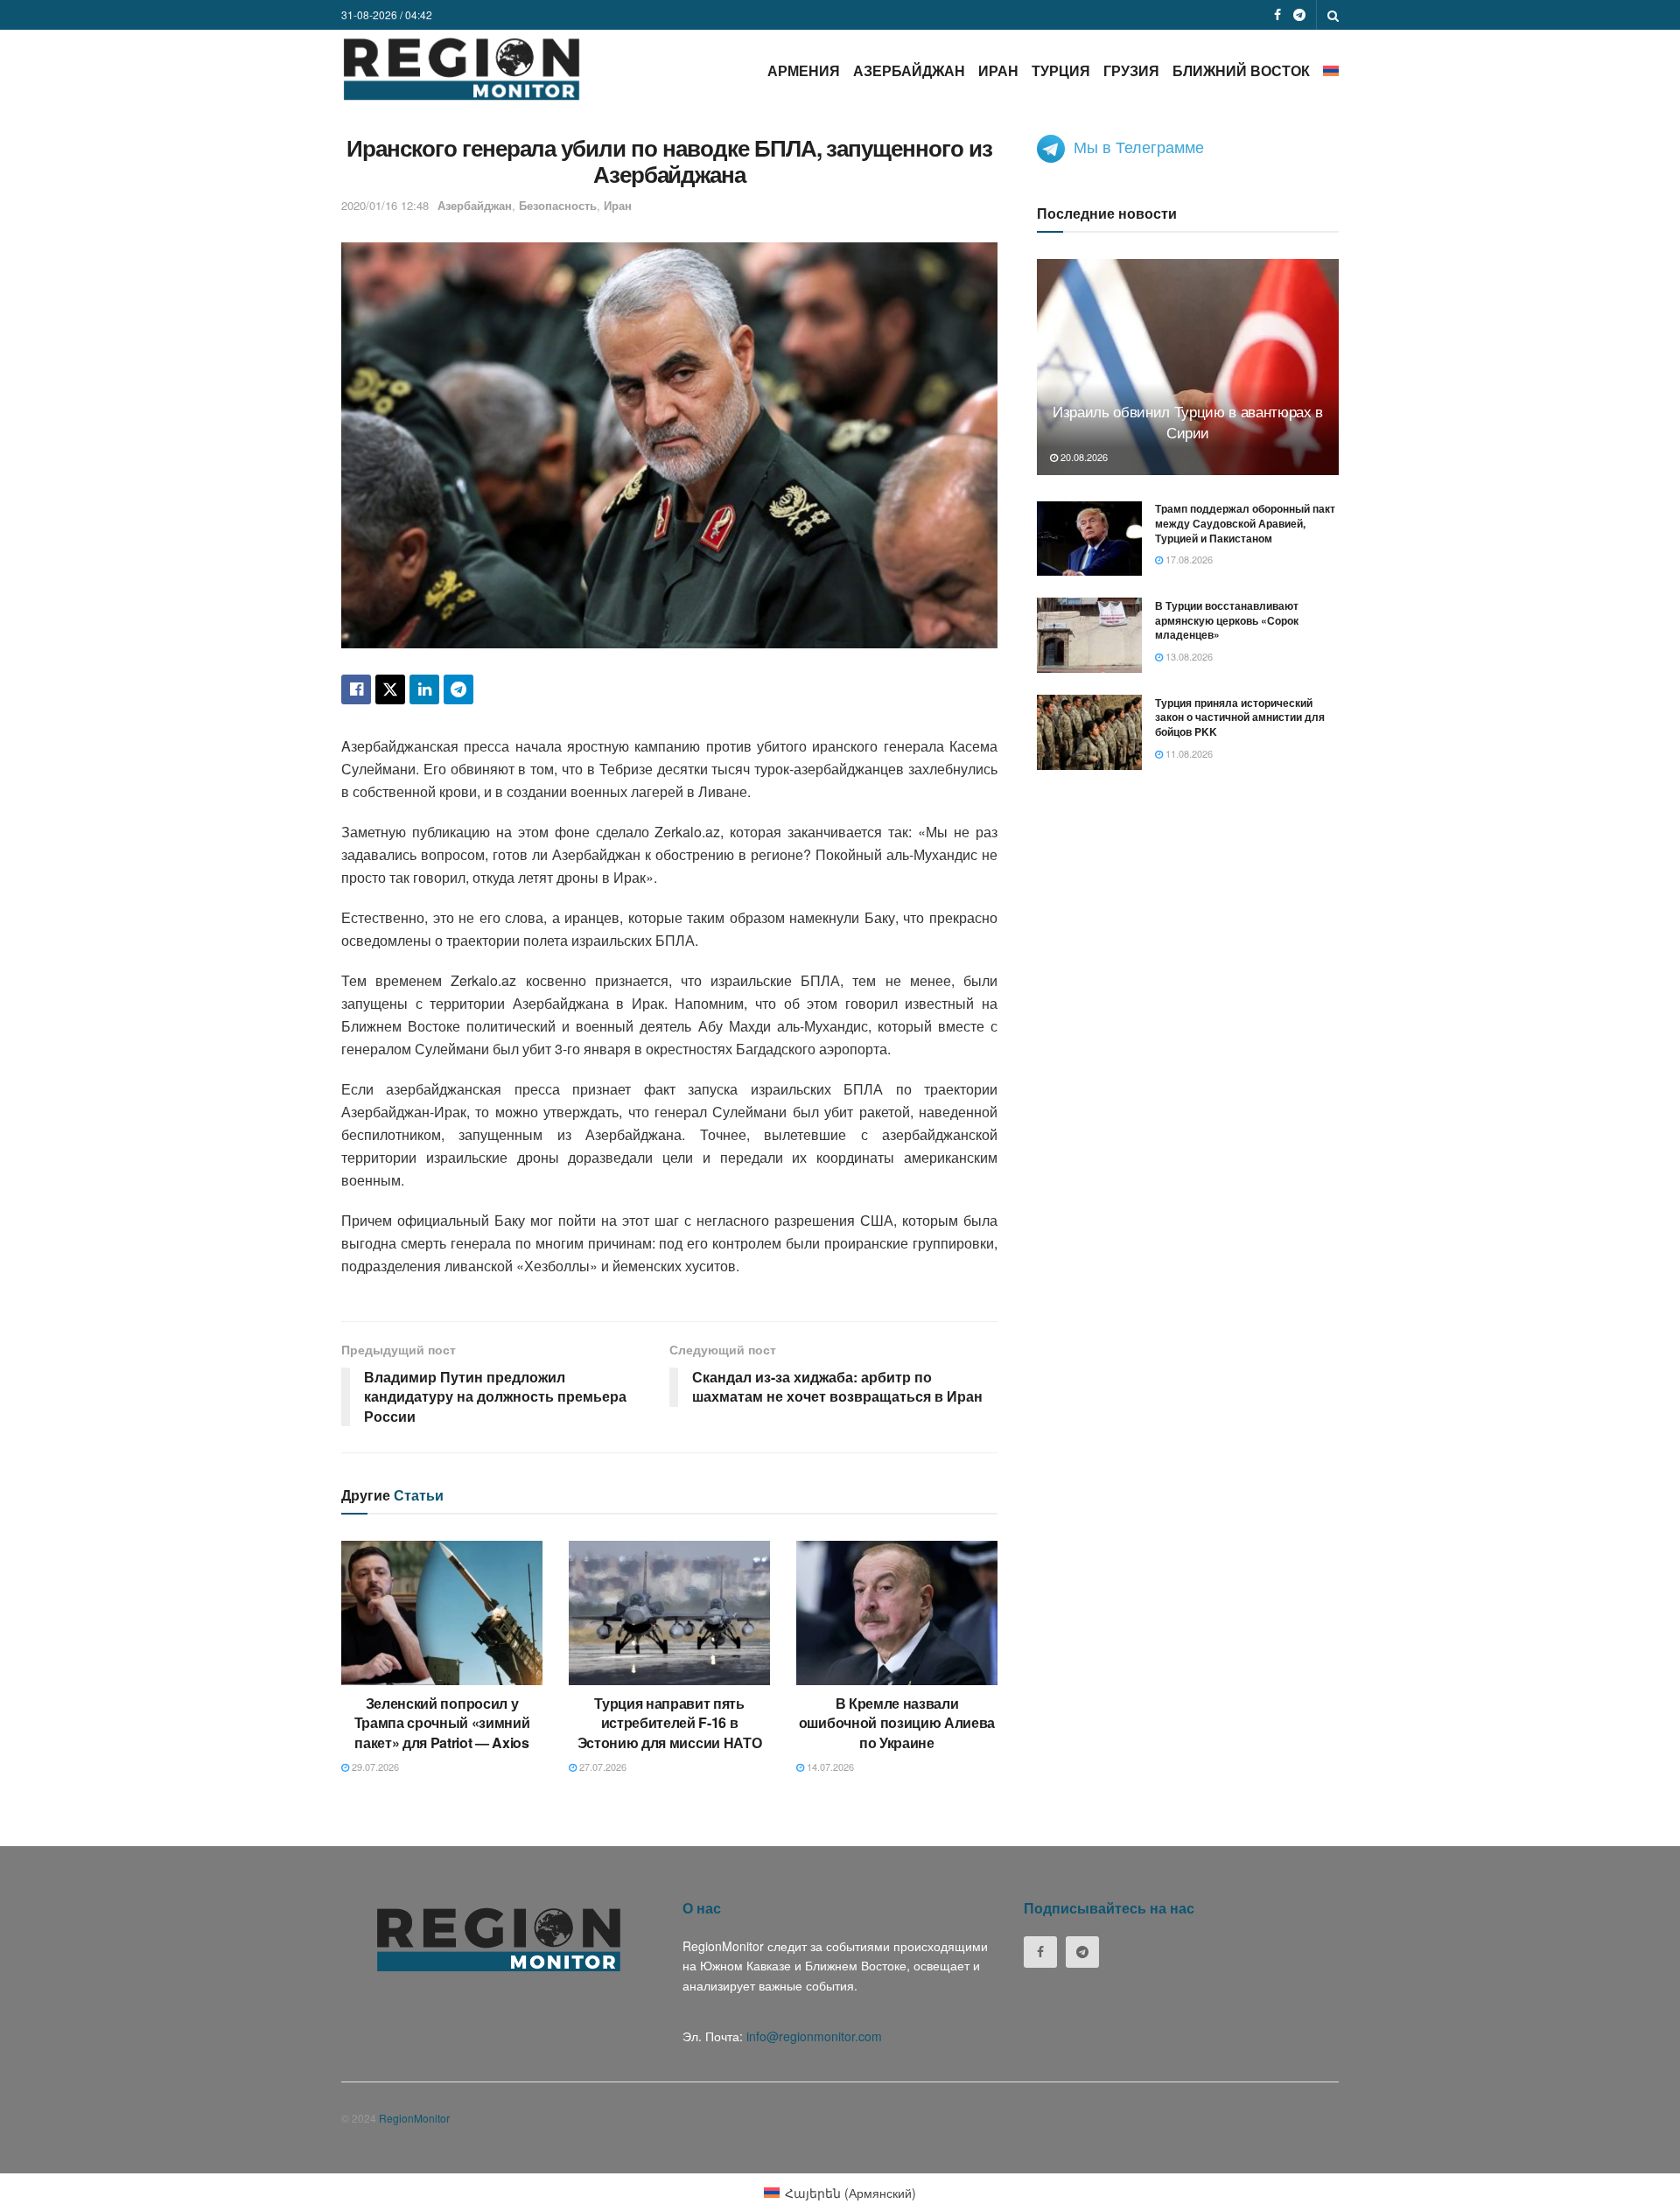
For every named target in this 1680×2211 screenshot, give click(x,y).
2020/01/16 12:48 (385, 205)
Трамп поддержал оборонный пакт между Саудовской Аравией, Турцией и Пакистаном (1245, 523)
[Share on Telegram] (458, 689)
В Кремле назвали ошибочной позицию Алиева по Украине (897, 1723)
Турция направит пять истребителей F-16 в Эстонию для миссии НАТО (670, 1723)
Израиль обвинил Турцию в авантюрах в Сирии (1188, 421)
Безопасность (558, 205)
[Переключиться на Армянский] (1331, 70)
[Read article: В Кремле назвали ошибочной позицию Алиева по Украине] (897, 1613)
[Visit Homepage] (462, 69)
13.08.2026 (1188, 656)
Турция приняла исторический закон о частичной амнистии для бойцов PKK (1240, 717)
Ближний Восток (1241, 70)
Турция (1061, 70)
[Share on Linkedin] (424, 689)
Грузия (1131, 70)
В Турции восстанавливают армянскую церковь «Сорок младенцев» (1227, 619)
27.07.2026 (602, 1767)
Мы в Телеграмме (1139, 146)
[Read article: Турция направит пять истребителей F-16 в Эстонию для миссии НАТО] (669, 1613)
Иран (998, 70)
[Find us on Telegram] (1299, 15)
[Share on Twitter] (390, 689)
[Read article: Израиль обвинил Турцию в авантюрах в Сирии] (1188, 367)
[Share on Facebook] (356, 689)
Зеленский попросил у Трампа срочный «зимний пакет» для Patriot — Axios (442, 1723)
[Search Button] (1333, 15)
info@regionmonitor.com (814, 2036)
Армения (804, 70)
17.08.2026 (1188, 559)
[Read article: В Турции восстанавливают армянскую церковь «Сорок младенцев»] (1089, 635)
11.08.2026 (1188, 753)
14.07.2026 (829, 1767)
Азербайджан (909, 70)
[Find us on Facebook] (1277, 15)
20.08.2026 (1083, 456)
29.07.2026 (374, 1767)
